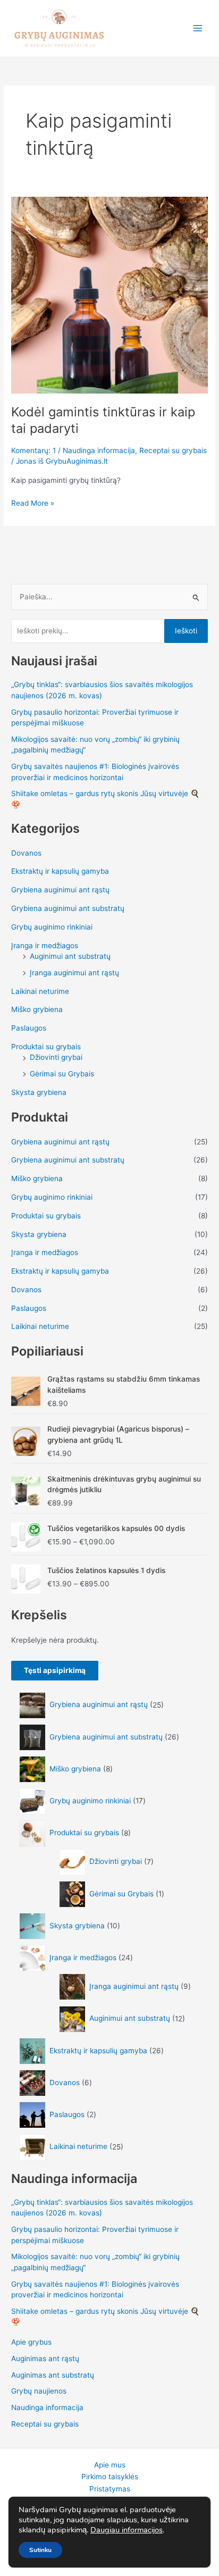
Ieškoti (186, 631)
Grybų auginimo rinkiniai (52, 927)
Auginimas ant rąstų (45, 2358)
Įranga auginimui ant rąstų (74, 973)
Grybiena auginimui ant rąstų (60, 890)
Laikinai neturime (40, 991)
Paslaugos (29, 1028)
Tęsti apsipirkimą (55, 1670)
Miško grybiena (37, 1009)
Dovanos (26, 853)
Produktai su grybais (46, 1047)
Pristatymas (110, 2489)
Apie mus (110, 2465)
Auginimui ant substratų (70, 956)
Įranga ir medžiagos (45, 946)
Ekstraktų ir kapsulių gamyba (60, 871)
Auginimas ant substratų (53, 2375)
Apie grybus (31, 2342)
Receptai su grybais (173, 450)
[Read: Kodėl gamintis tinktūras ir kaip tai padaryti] (109, 294)
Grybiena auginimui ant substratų (68, 908)
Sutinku (40, 2550)
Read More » (33, 502)
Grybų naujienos (39, 2391)
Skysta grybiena (39, 1092)
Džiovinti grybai (56, 1057)
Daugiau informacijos (127, 2530)
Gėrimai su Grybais (62, 1074)
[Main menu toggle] (198, 28)
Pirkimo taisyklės (110, 2477)
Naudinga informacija (99, 450)
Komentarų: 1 (33, 450)
